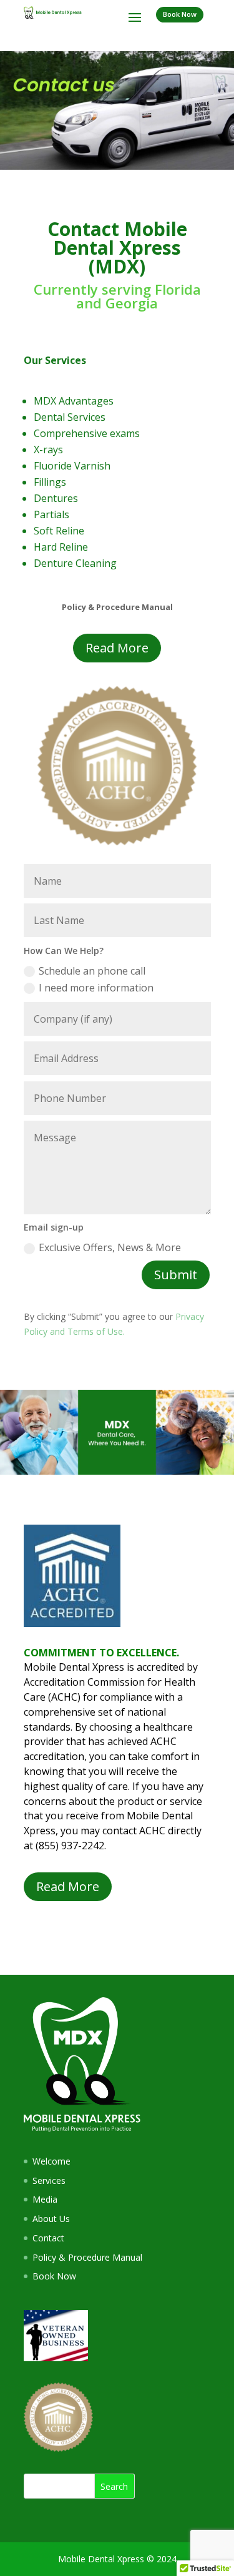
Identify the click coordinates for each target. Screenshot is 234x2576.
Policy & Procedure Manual (87, 2257)
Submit (176, 1275)
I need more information (96, 988)
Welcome (51, 2161)
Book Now (180, 14)
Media (45, 2199)
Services (49, 2180)
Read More (117, 648)
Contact (48, 2238)
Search (114, 2486)
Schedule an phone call (92, 971)
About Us (51, 2219)
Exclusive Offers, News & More (110, 1247)
